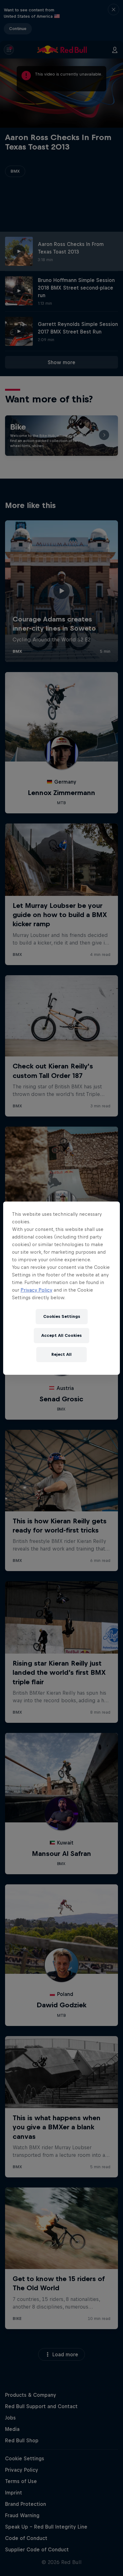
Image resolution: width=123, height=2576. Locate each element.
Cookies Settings (62, 1316)
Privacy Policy (36, 1290)
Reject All (61, 1354)
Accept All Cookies (61, 1335)
